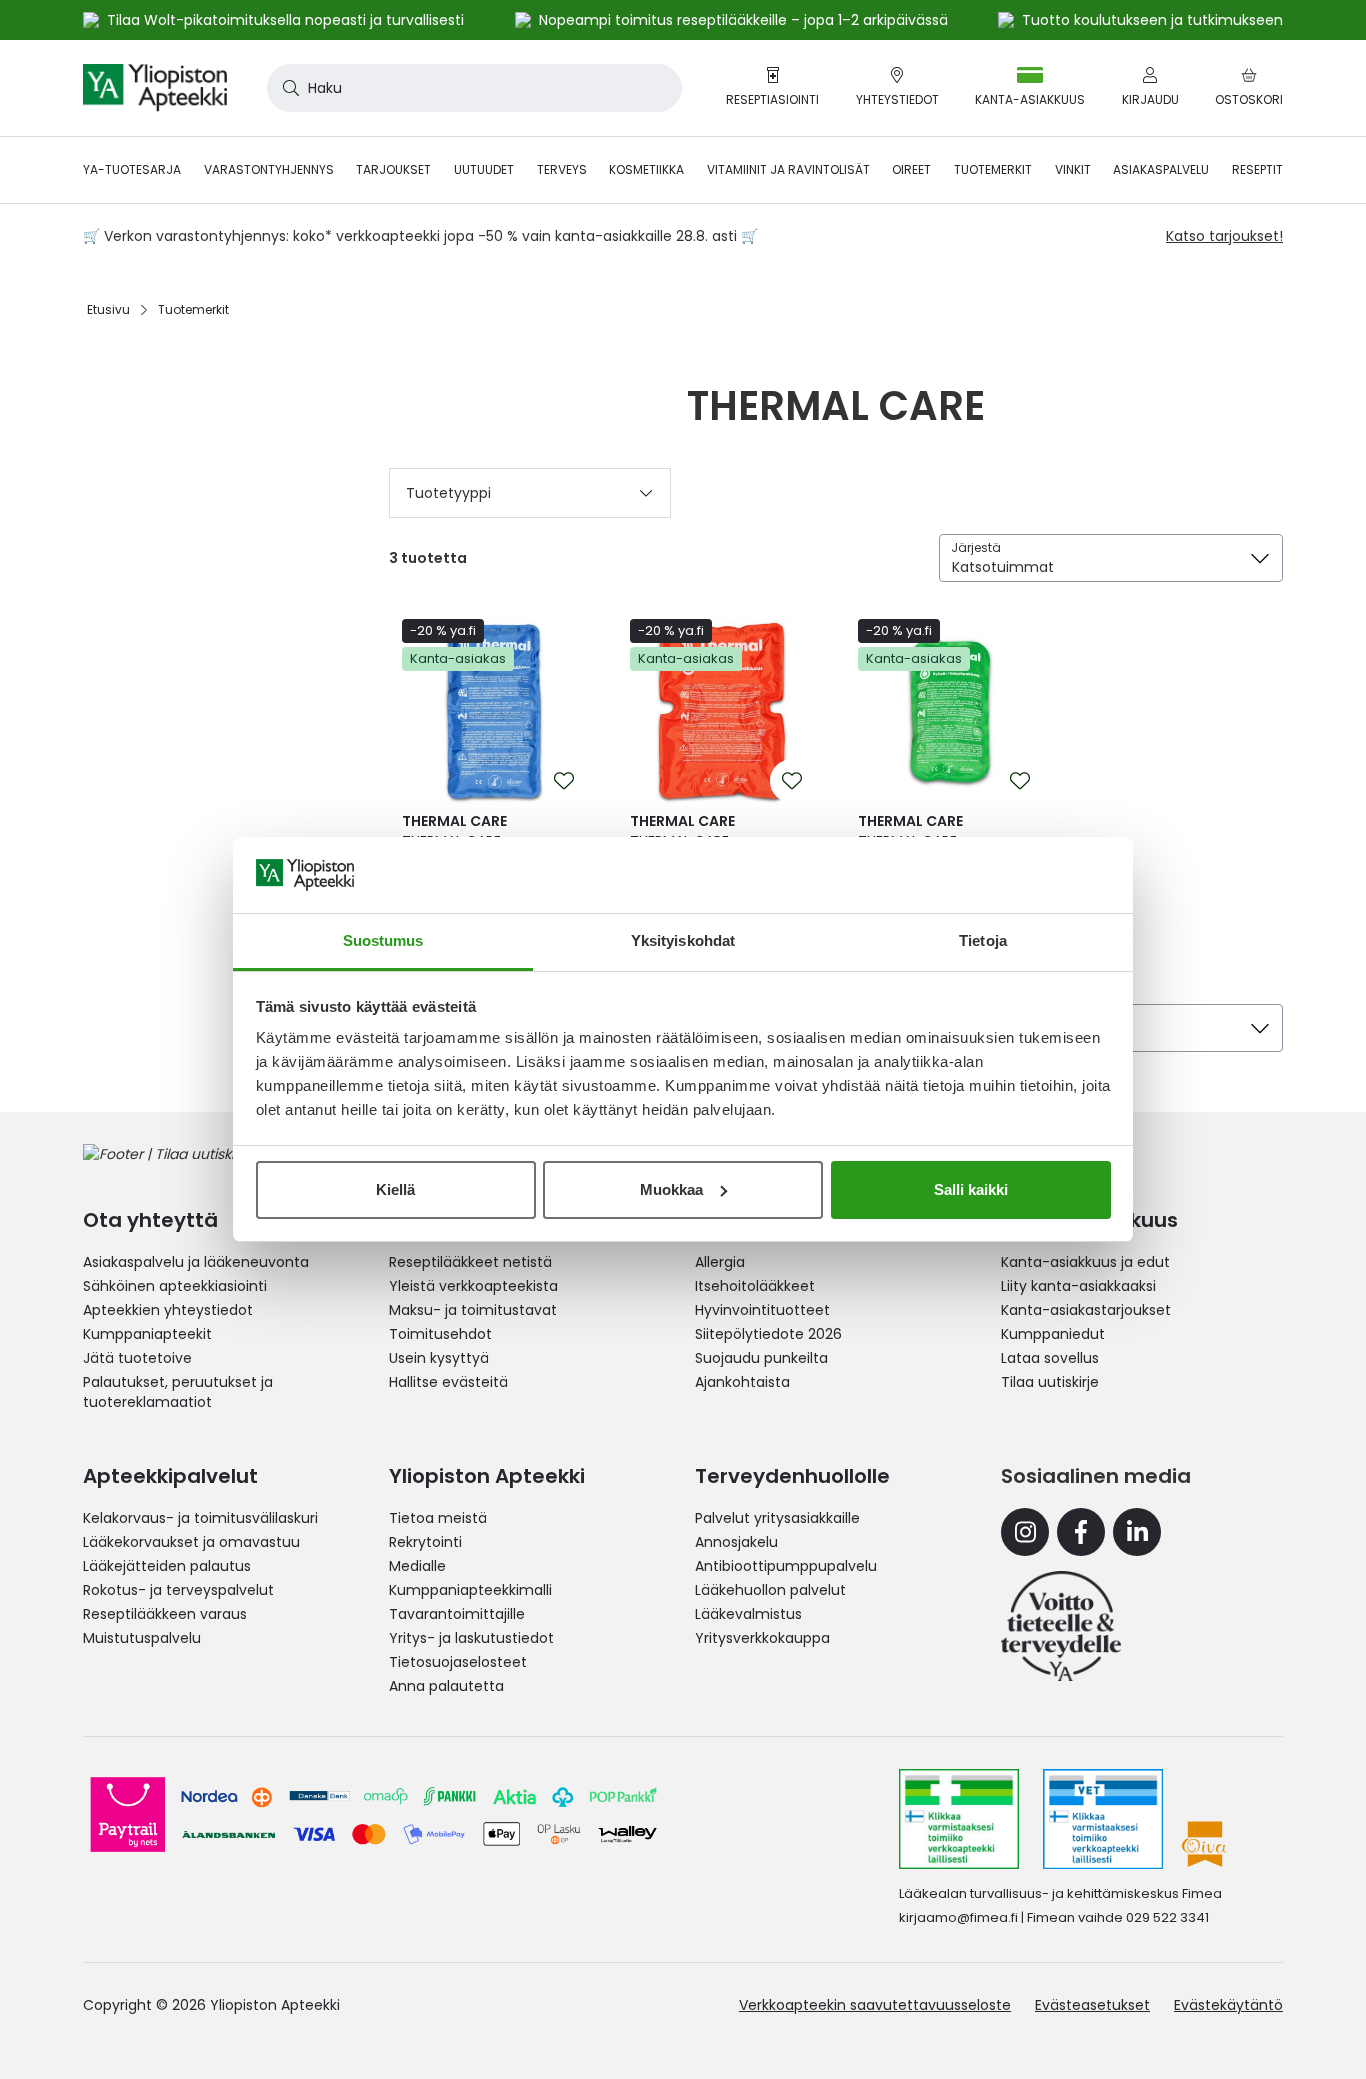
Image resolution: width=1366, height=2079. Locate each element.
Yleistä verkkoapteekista (473, 1286)
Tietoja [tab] (983, 940)
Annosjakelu (736, 1542)
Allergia (720, 1262)
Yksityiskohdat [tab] (683, 940)
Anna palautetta (446, 1686)
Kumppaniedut (1053, 1334)
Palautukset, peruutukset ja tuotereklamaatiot (178, 1392)
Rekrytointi (425, 1542)
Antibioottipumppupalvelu (786, 1566)
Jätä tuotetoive (137, 1358)
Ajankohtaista (742, 1382)
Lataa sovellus (1050, 1358)
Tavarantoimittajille (457, 1614)
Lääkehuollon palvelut (770, 1590)
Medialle (417, 1566)
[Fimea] (959, 1819)
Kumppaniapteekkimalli (470, 1590)
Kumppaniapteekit (147, 1334)
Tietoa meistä (438, 1518)
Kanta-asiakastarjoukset (1086, 1310)
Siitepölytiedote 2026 (768, 1334)
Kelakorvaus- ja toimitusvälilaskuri (200, 1518)
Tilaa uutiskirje (1050, 1382)
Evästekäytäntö (1228, 2005)
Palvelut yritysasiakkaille (777, 1518)
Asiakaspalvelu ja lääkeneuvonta (196, 1262)
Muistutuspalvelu (142, 1638)
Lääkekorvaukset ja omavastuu (191, 1542)
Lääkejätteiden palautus (167, 1566)
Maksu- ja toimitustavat (473, 1310)
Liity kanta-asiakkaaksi (1078, 1286)
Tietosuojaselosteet (458, 1662)
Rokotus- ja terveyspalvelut (178, 1590)
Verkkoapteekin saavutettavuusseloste (875, 2005)
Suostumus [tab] (383, 940)
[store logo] (155, 88)
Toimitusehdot (440, 1334)
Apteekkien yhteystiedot (168, 1310)
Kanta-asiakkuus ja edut (1085, 1262)
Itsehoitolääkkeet (755, 1286)
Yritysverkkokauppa (762, 1638)
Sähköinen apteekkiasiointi (175, 1286)
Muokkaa (671, 1189)
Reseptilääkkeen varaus (165, 1614)
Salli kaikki (971, 1189)
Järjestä (976, 547)
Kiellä (395, 1189)
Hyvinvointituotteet (762, 1310)
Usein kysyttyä (439, 1358)
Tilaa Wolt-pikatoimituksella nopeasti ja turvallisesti (285, 20)
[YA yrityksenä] (1061, 1626)
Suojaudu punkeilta (761, 1358)
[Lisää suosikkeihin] (564, 781)
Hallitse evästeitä (448, 1382)
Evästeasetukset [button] (1092, 2005)
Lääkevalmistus (748, 1614)
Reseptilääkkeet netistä (470, 1262)
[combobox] (474, 88)
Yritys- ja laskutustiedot (471, 1638)
